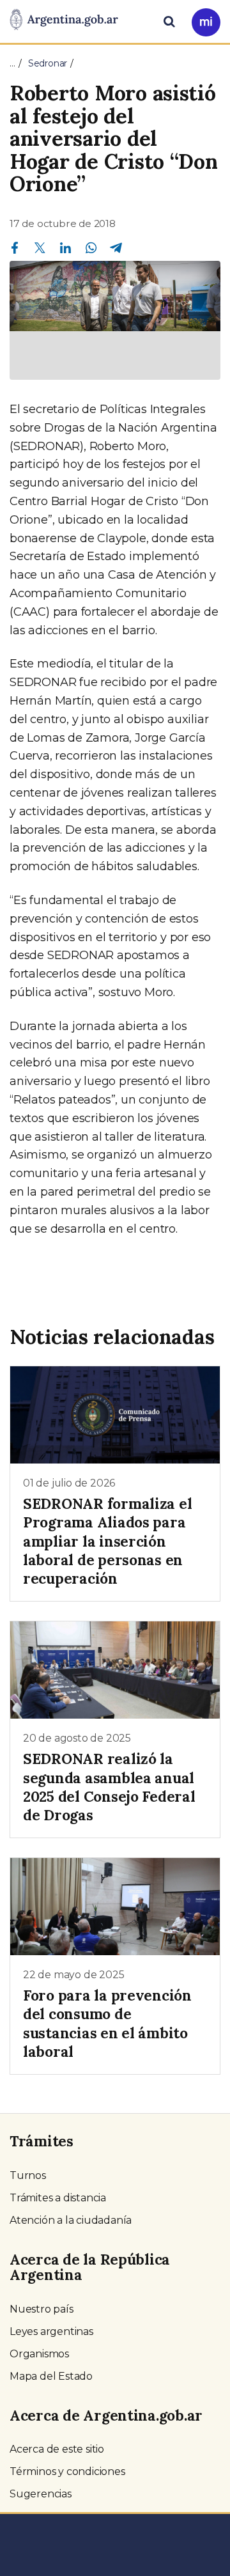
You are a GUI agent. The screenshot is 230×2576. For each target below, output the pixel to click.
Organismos (39, 2354)
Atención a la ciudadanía (71, 2220)
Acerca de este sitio (57, 2449)
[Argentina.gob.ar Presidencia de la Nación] (64, 20)
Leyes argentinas (51, 2331)
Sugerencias (41, 2494)
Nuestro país (42, 2309)
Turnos (28, 2175)
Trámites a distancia (58, 2198)
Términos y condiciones (67, 2471)
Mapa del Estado (51, 2376)
